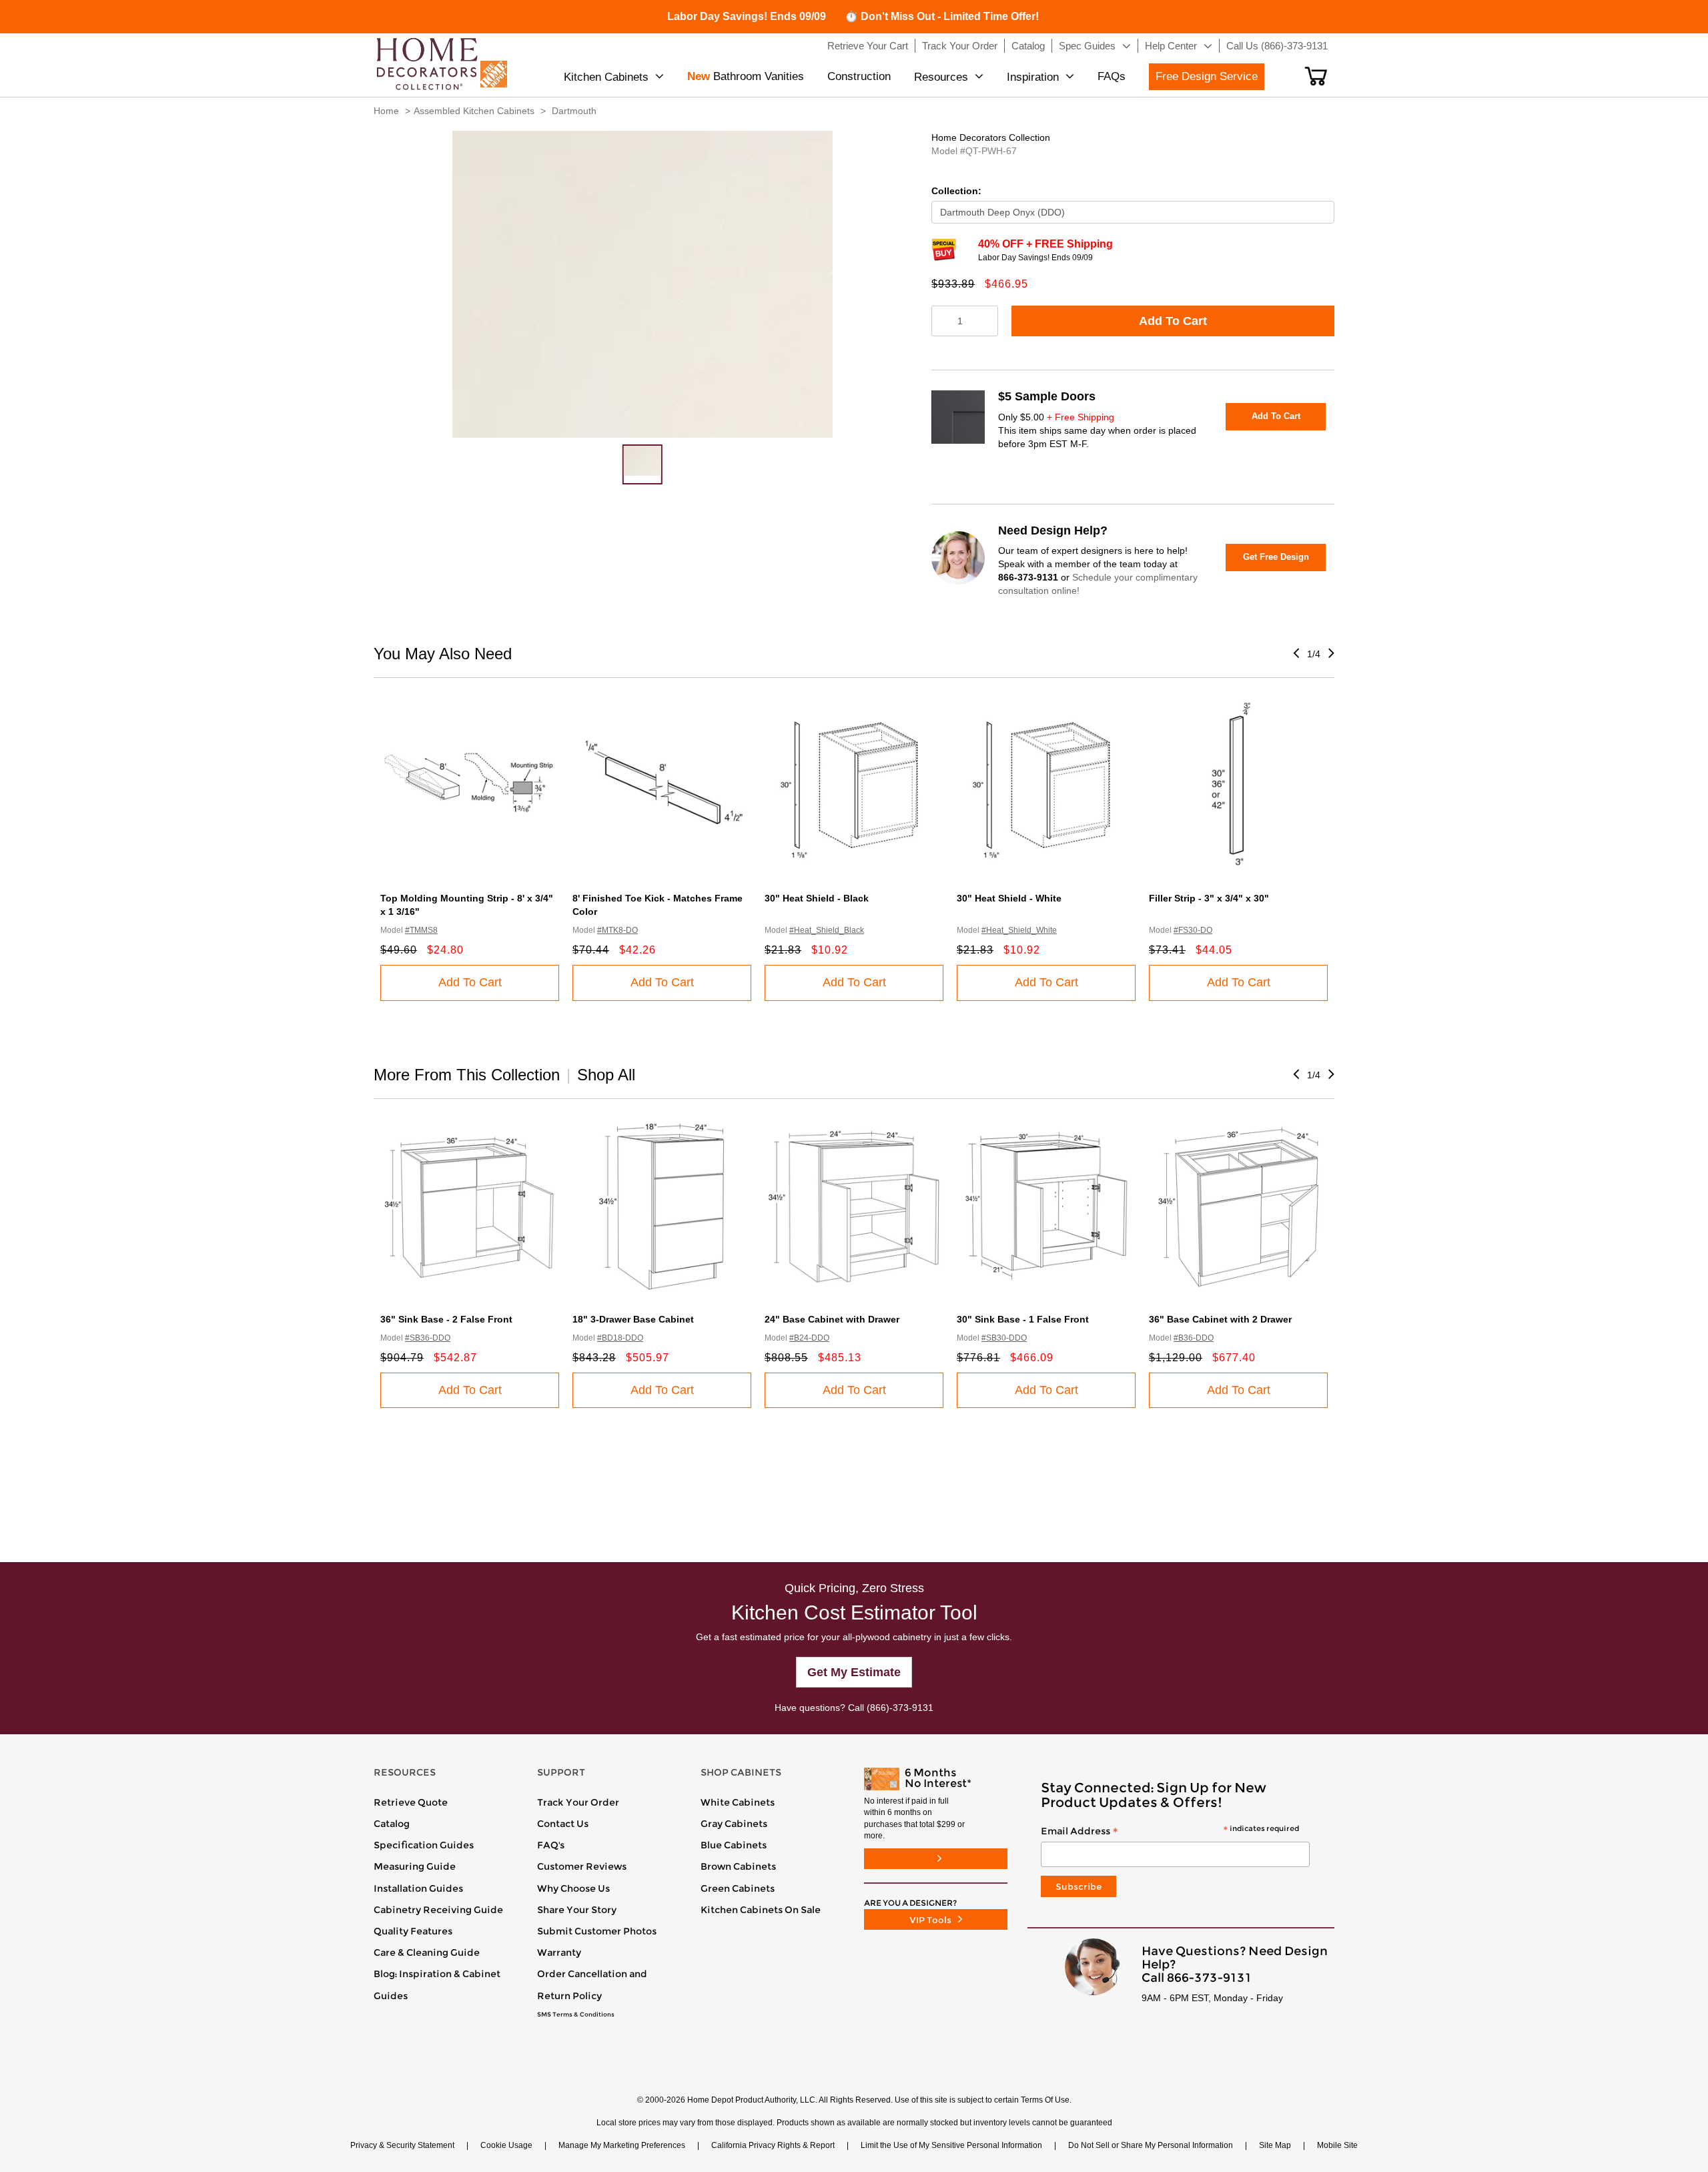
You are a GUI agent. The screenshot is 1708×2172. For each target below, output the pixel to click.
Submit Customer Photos (597, 1931)
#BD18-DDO (620, 1338)
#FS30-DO (1193, 930)
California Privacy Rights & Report (773, 2145)
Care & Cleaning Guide (427, 1952)
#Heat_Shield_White (1019, 930)
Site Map (1275, 2145)
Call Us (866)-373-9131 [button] (1277, 46)
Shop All (606, 1075)
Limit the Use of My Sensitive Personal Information (951, 2145)
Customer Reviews (582, 1866)
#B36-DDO (1194, 1338)
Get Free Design (1276, 557)
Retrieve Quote (411, 1802)
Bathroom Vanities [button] (746, 76)
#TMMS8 (421, 930)
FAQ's (551, 1845)
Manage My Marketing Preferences (622, 2145)
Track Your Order (578, 1802)
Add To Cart (1173, 321)
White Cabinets (738, 1802)
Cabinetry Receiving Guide (438, 1910)
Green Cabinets (738, 1888)
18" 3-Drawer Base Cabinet (633, 1319)
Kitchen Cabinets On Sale (761, 1910)
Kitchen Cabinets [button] (606, 77)
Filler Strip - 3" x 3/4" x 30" (1209, 898)
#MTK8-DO (617, 930)
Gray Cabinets (734, 1824)
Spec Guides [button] (1087, 46)
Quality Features (413, 1931)
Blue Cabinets (734, 1845)
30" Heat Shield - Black (817, 898)
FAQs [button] (1112, 76)
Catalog (392, 1824)
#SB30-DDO (1004, 1338)
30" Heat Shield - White (1009, 898)
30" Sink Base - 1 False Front (1023, 1319)
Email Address (1170, 1832)
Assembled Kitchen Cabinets (474, 111)
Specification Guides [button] (424, 1845)
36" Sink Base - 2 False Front (446, 1319)
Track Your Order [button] (960, 46)
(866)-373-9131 (900, 1708)
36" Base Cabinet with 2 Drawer (1220, 1319)
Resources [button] (941, 77)
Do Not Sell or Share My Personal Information (1151, 2145)
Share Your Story (577, 1910)
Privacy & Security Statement (402, 2145)
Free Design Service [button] (1207, 76)
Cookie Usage (506, 2145)
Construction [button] (859, 76)
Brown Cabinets (738, 1866)
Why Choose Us (573, 1888)
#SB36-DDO (428, 1338)
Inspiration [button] (1033, 77)
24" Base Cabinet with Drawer (832, 1319)
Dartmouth (574, 111)
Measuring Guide (415, 1866)
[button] (1316, 76)
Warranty (559, 1952)
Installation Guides (418, 1888)
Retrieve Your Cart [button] (868, 46)
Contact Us (563, 1824)
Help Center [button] (1171, 46)
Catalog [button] (1028, 46)
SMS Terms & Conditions (576, 2015)
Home (386, 111)
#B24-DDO (809, 1338)
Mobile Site (1337, 2145)
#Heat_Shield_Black (827, 930)
